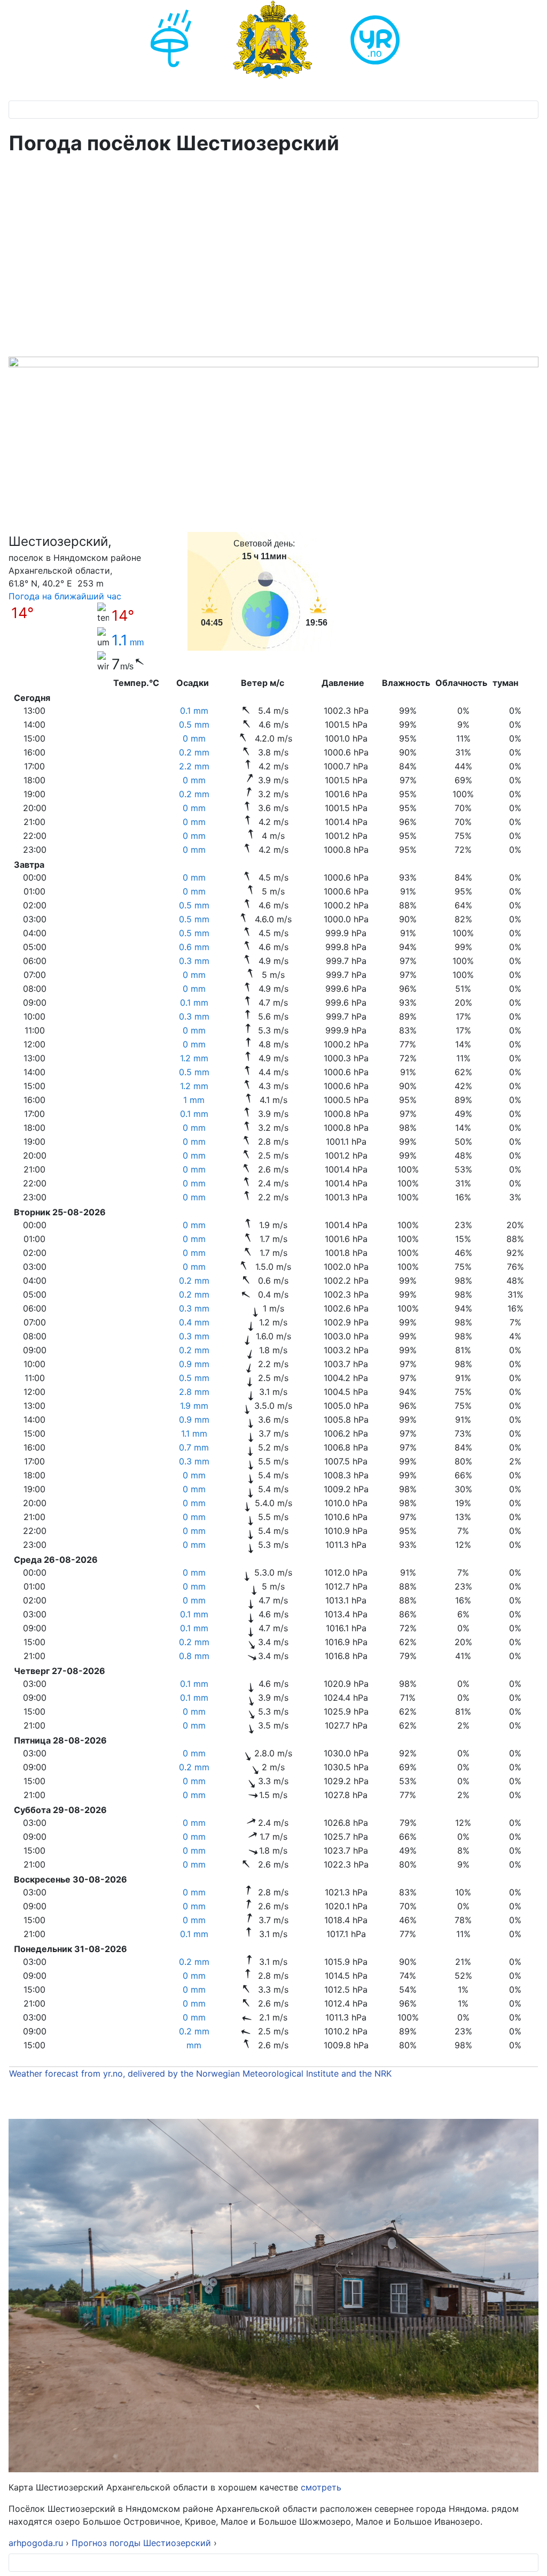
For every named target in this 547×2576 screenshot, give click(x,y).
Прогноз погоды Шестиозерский (143, 2543)
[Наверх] (528, 2556)
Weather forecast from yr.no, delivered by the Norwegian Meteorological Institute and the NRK (202, 2073)
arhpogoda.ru (36, 2543)
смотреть (320, 2487)
